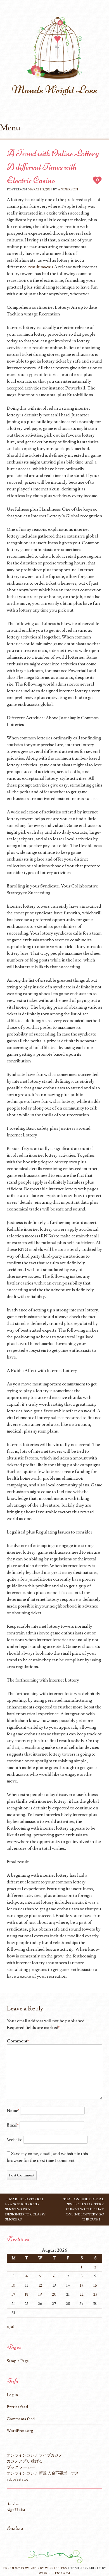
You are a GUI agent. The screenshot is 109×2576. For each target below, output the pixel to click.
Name (13, 2111)
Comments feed (21, 2419)
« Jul (10, 2327)
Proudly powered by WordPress (35, 2568)
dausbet (13, 2504)
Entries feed (17, 2407)
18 (27, 2294)
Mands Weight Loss (55, 90)
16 (95, 2285)
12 (40, 2285)
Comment (18, 2041)
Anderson (68, 189)
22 (82, 2294)
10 (13, 2285)
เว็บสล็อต (15, 2529)
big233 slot (16, 2510)
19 (40, 2294)
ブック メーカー (21, 2467)
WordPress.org (20, 2431)
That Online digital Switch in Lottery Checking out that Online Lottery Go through (84, 2209)
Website (15, 2140)
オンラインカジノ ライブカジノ (35, 2455)
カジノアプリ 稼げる (25, 2461)
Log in (12, 2395)
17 (13, 2294)
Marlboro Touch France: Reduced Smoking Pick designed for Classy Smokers (25, 2209)
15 (82, 2285)
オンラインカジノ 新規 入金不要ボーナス (43, 2473)
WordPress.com (54, 2573)
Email (13, 2125)
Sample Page (18, 2361)
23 (95, 2294)
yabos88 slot (17, 2479)
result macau (41, 267)
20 (54, 2294)
